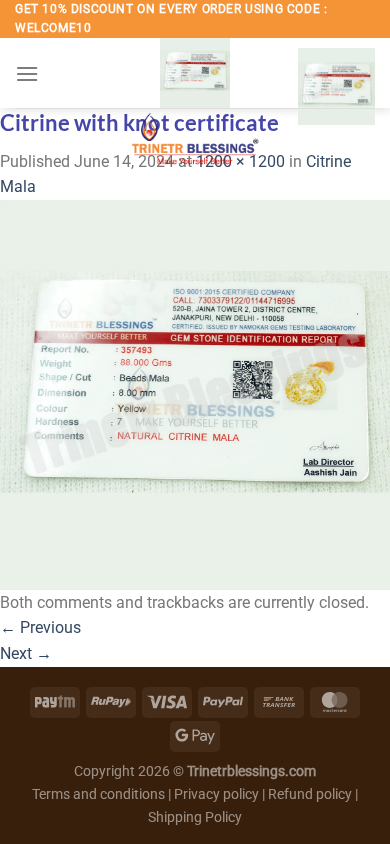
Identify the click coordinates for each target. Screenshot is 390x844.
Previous (40, 627)
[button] (27, 73)
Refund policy (311, 794)
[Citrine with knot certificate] (195, 393)
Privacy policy (216, 794)
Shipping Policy (195, 817)
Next (26, 653)
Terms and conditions (98, 794)
